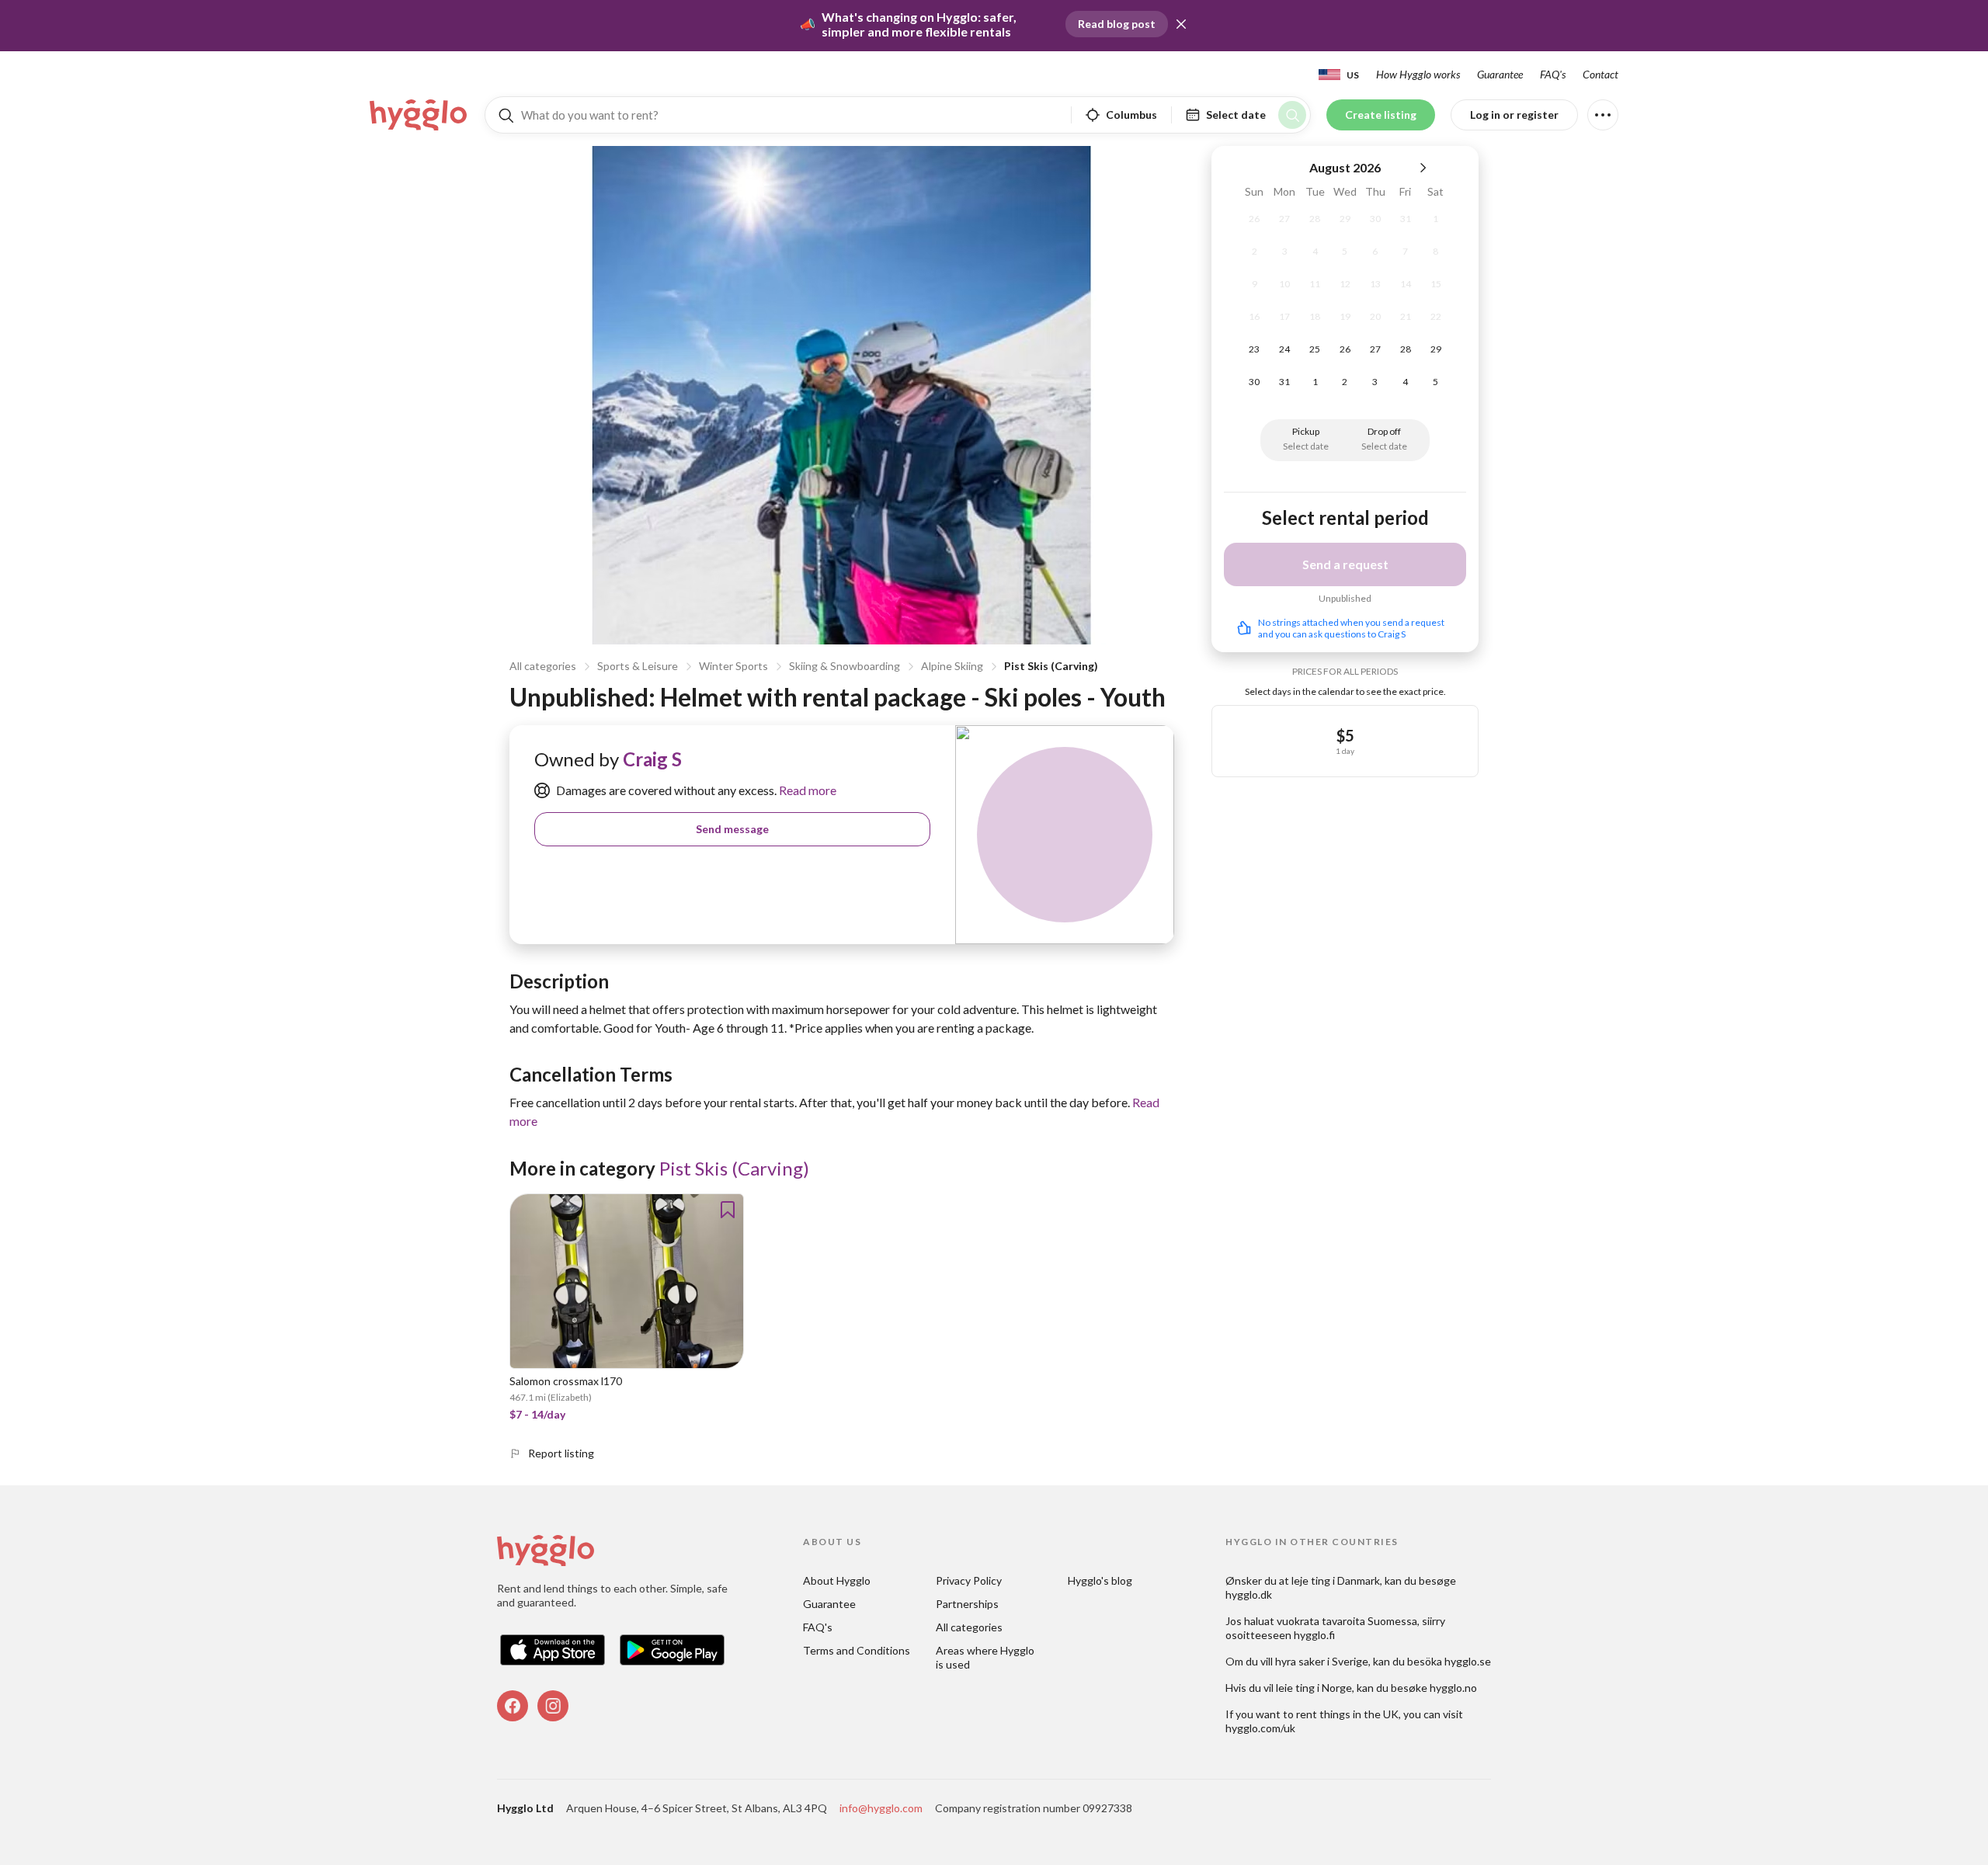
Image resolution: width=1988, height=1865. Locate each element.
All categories (543, 666)
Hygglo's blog (1100, 1580)
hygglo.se (1468, 1661)
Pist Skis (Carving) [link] (734, 1168)
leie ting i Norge (1314, 1688)
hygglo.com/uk (1260, 1728)
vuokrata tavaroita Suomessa (1347, 1621)
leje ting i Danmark (1336, 1580)
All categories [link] (969, 1627)
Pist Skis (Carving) (1051, 666)
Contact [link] (1600, 74)
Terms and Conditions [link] (857, 1650)
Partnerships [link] (967, 1604)
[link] (419, 115)
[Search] (1292, 115)
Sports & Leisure (638, 666)
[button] (1181, 24)
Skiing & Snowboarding (845, 666)
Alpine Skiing (952, 666)
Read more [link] (806, 790)
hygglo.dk (1249, 1594)
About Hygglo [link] (837, 1580)
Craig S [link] (652, 759)
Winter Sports (733, 666)
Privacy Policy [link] (969, 1580)
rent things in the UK (1347, 1714)
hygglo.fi (1314, 1635)
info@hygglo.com (881, 1808)
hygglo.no (1453, 1688)
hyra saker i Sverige (1322, 1661)
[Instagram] (553, 1706)
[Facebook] (513, 1706)
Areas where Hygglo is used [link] (986, 1657)
